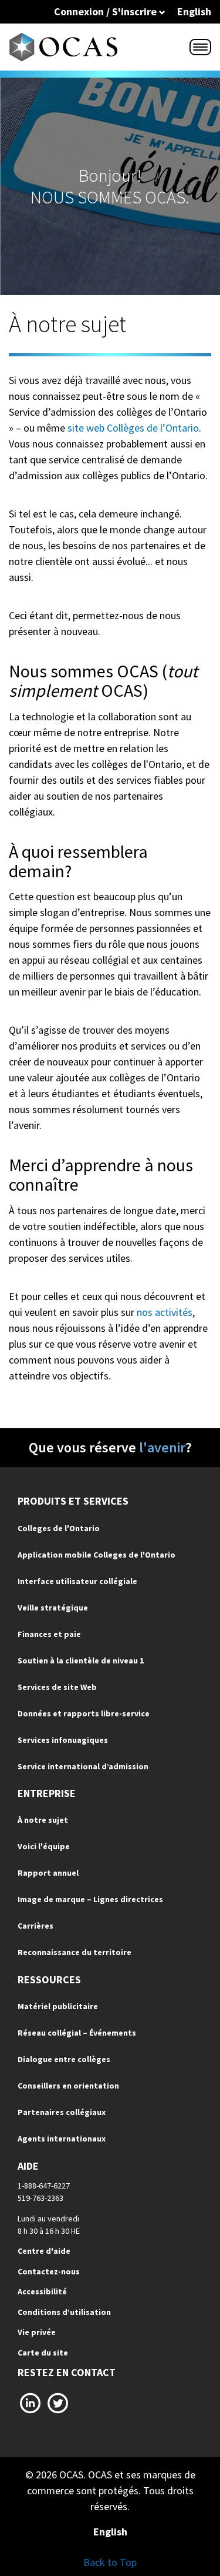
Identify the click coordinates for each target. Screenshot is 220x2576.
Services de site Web (57, 1687)
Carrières (35, 1926)
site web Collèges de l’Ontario (133, 428)
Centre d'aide (44, 2251)
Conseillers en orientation (68, 2086)
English (194, 11)
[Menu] (200, 47)
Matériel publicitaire (58, 2006)
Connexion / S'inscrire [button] (106, 11)
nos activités (165, 1312)
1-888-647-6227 (44, 2186)
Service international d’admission (83, 1766)
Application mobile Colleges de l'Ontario (97, 1555)
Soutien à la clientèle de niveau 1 (81, 1660)
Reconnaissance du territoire (75, 1952)
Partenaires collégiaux (62, 2112)
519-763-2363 (40, 2198)
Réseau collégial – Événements (77, 2033)
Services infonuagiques (63, 1740)
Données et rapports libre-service (84, 1713)
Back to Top (110, 2562)
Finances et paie (49, 1634)
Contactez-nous (49, 2271)
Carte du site (43, 2353)
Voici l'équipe (44, 1846)
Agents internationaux (62, 2139)
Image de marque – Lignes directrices (90, 1899)
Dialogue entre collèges (64, 2059)
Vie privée (37, 2332)
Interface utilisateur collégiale (77, 1581)
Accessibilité (42, 2291)
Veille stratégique (53, 1608)
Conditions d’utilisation (64, 2312)
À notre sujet (43, 1820)
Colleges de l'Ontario (59, 1528)
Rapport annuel (48, 1873)
